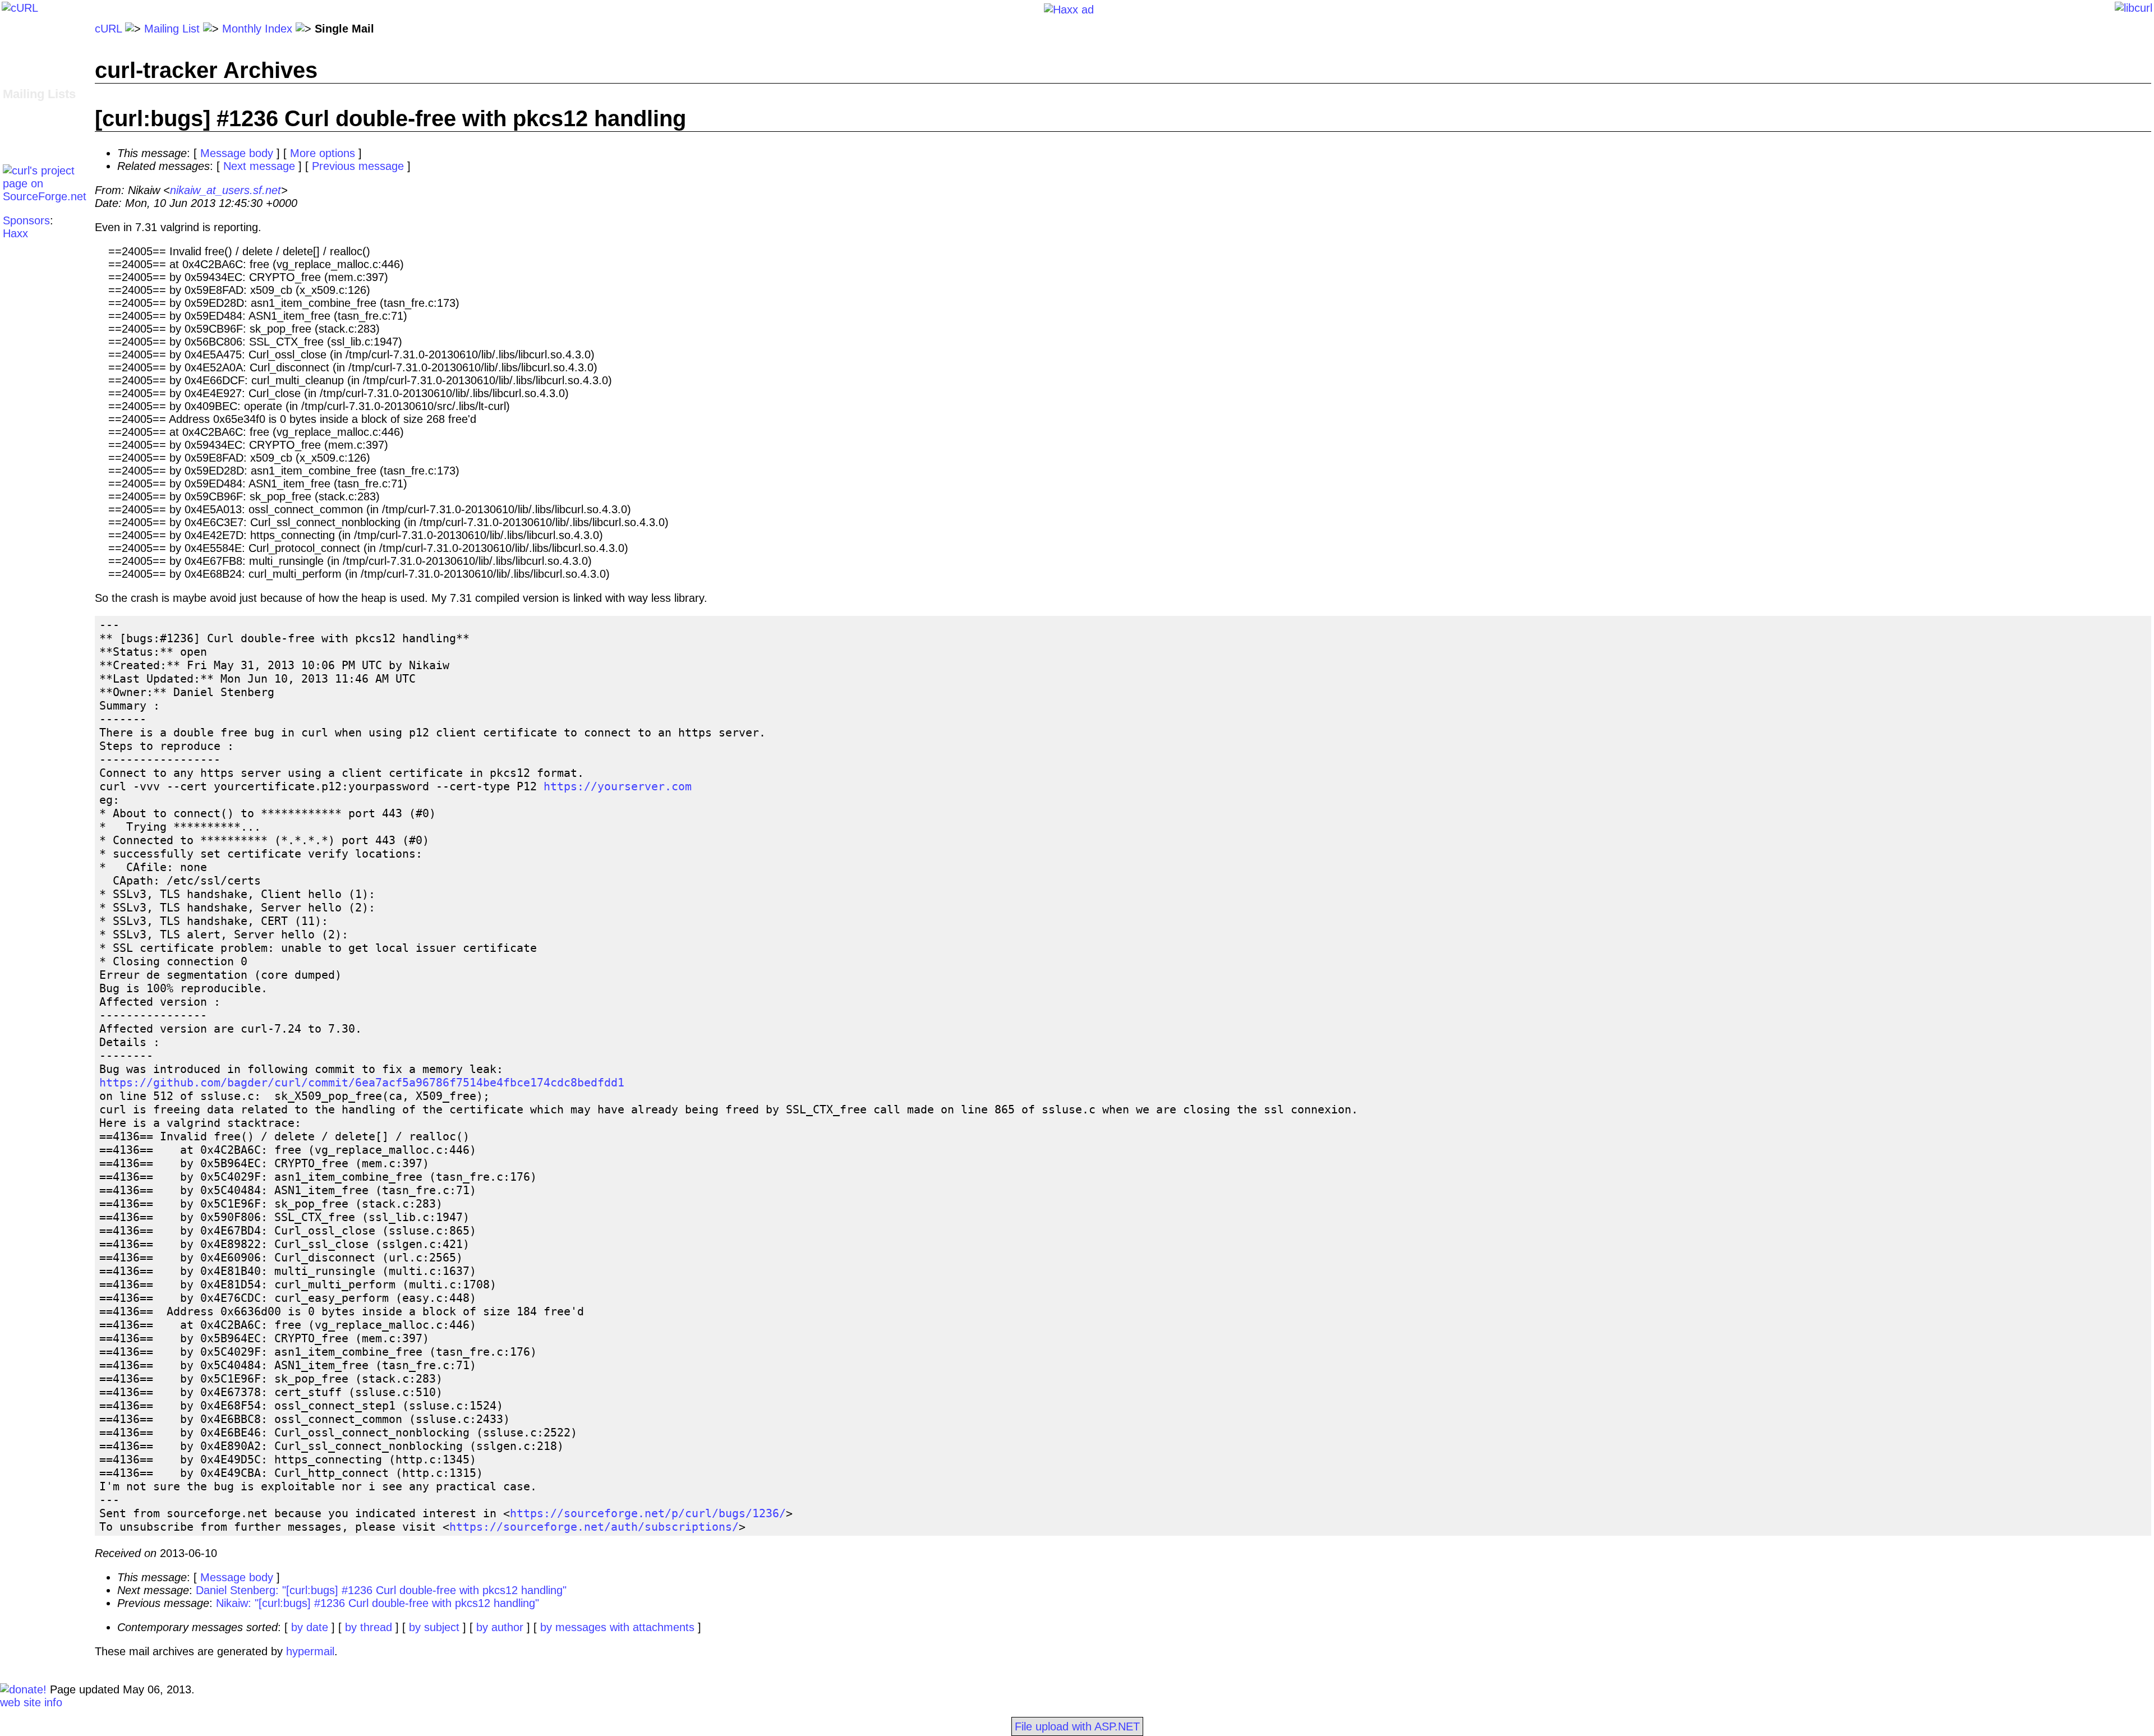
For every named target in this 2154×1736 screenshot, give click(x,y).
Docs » (20, 67)
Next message (259, 166)
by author (500, 1627)
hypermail (310, 1651)
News (17, 80)
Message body (237, 153)
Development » (40, 108)
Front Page (31, 29)
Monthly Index (257, 29)
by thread (369, 1627)
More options (323, 153)
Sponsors (26, 220)
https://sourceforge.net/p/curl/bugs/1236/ (648, 1513)
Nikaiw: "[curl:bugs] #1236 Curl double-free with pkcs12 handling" (378, 1603)
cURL (108, 29)
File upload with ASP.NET (1077, 1726)
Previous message (358, 166)
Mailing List (172, 29)
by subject (434, 1627)
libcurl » (22, 121)
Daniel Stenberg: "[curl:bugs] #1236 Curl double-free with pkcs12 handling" (381, 1590)
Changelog (29, 54)
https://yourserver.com (618, 786)
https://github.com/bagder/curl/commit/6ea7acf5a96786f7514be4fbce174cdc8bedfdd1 (362, 1083)
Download (27, 42)
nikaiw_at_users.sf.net (225, 190)
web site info (31, 1702)
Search (20, 146)
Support (22, 133)
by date (310, 1627)
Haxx (15, 233)
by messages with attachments (617, 1627)
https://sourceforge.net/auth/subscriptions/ (594, 1527)
